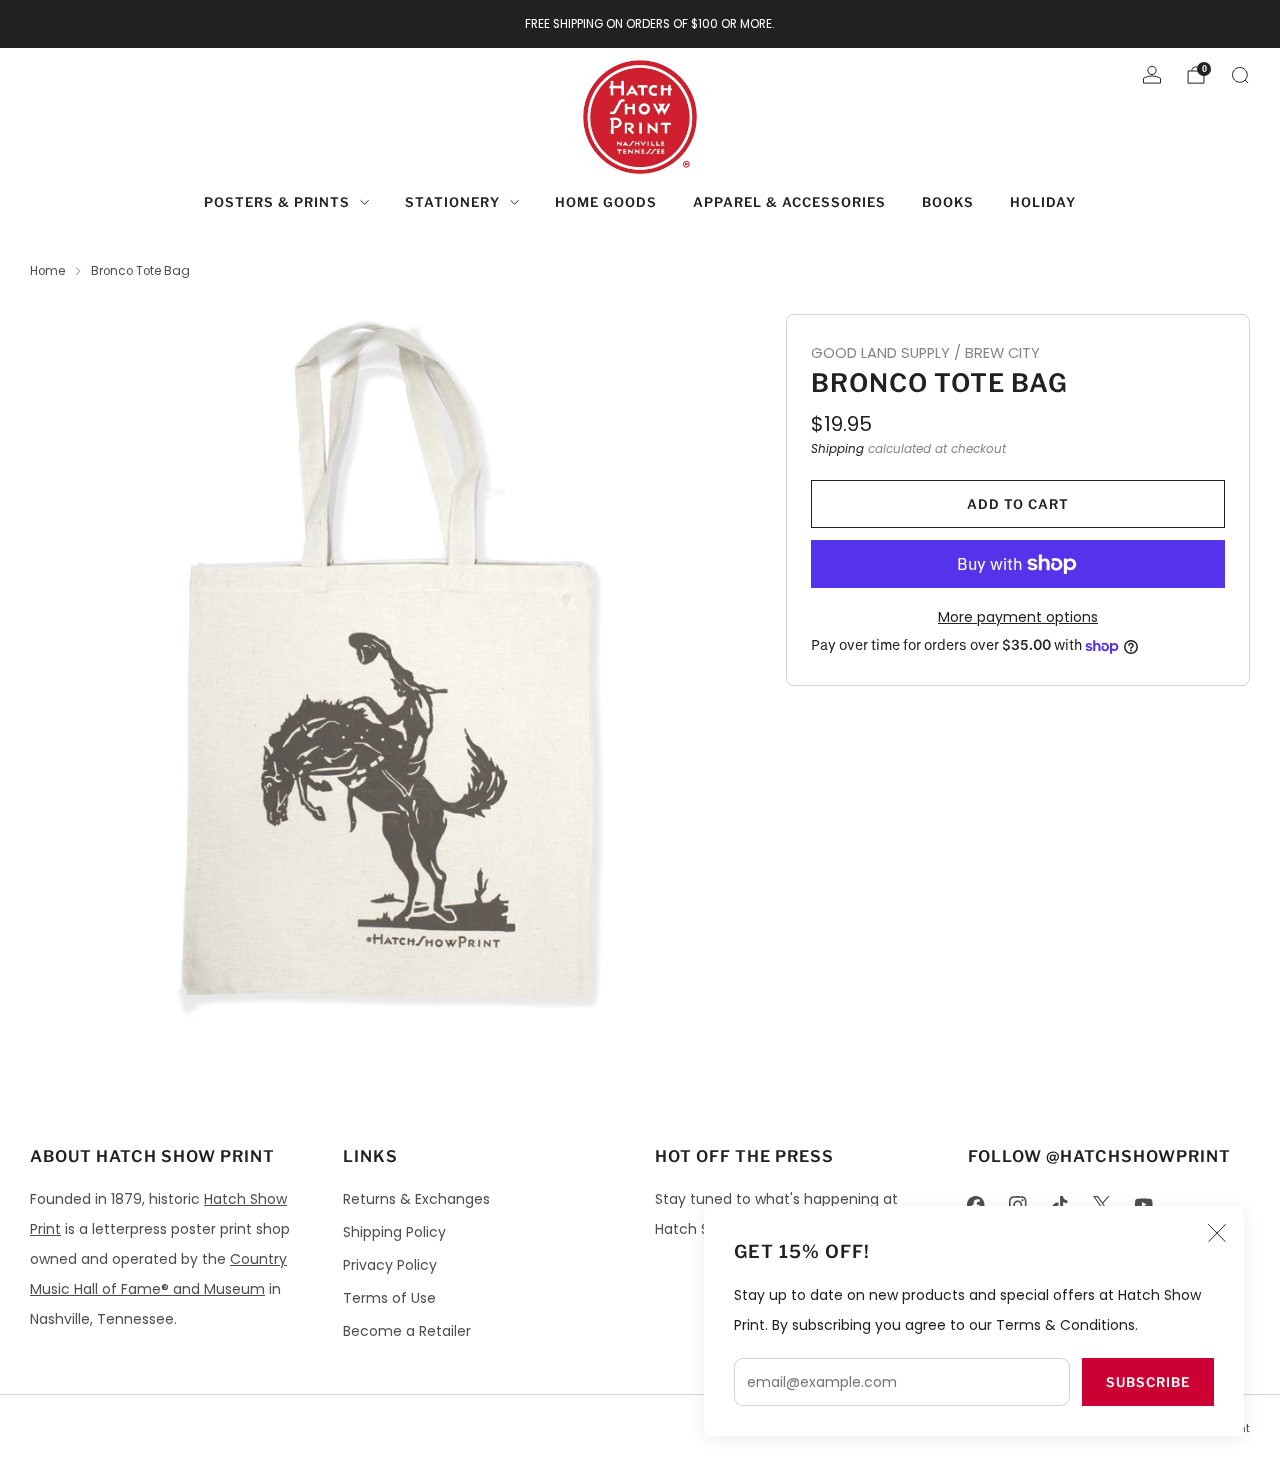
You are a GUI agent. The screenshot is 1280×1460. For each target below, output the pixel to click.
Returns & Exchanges (416, 1199)
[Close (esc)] (1217, 1233)
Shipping (837, 449)
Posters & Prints (277, 202)
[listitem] (640, 24)
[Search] (1240, 75)
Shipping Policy (394, 1232)
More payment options (1018, 617)
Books (948, 202)
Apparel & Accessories (789, 202)
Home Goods (606, 202)
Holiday (1043, 202)
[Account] (1152, 75)
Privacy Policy (390, 1265)
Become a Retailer (407, 1331)
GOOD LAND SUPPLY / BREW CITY (925, 353)
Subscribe (1148, 1382)
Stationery (452, 202)
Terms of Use (389, 1298)
